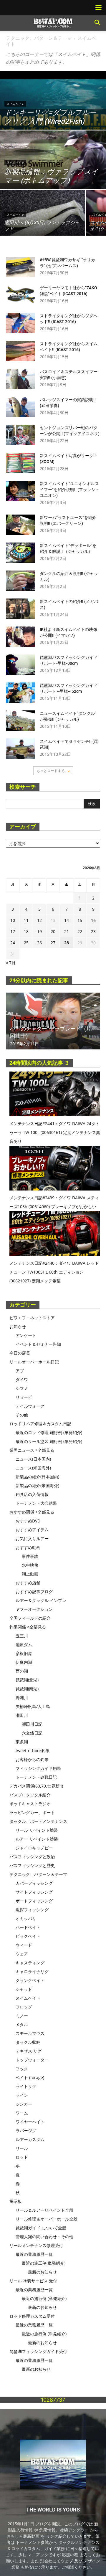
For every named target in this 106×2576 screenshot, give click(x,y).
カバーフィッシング (34, 1883)
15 (80, 920)
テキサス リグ (29, 2051)
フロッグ (24, 2007)
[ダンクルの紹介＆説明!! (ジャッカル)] (21, 581)
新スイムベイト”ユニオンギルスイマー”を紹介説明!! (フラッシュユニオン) (70, 490)
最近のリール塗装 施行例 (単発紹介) (49, 1441)
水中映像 (30, 1565)
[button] (98, 23)
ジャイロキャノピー (34, 1848)
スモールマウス (30, 2033)
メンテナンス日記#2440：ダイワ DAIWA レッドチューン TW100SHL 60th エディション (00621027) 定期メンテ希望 (54, 1272)
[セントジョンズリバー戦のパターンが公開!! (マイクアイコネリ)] (21, 435)
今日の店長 (20, 1353)
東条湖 (22, 1742)
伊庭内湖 (24, 1662)
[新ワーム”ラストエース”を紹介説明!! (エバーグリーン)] (21, 525)
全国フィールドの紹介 (30, 1618)
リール (22, 2148)
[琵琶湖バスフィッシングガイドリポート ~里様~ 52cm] (21, 693)
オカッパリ (26, 1918)
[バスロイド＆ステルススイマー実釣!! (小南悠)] (21, 379)
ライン (22, 2095)
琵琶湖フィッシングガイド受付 (38, 2351)
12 (39, 920)
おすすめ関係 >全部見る (32, 1512)
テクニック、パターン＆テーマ (39, 38)
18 (26, 931)
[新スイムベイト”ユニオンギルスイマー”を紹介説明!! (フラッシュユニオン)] (21, 491)
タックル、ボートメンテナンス (38, 1821)
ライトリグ (26, 2086)
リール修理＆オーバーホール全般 (47, 2219)
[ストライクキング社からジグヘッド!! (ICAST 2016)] (21, 323)
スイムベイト (15, 104)
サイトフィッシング (34, 1892)
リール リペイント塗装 (37, 1830)
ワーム (22, 2113)
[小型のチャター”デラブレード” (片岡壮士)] (53, 1021)
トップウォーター (32, 2060)
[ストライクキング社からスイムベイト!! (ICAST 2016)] (21, 351)
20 (53, 931)
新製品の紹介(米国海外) (37, 1485)
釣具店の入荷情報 (32, 1494)
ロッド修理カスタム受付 (32, 2316)
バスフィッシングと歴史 (32, 1865)
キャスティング (30, 1963)
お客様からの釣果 (32, 1759)
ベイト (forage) (30, 2078)
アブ (20, 1371)
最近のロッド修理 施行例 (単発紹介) (49, 1432)
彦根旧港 (24, 1653)
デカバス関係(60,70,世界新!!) (36, 1786)
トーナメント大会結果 (36, 1503)
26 (39, 943)
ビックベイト (28, 1936)
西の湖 (22, 1671)
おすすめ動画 (28, 1547)
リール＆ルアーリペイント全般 (44, 2210)
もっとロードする (51, 771)
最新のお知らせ (42, 2272)
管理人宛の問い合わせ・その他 (44, 2237)
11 (26, 920)
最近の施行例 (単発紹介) (44, 2298)
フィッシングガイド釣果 (38, 1768)
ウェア (22, 1954)
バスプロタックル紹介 (30, 1795)
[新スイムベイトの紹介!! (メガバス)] (21, 609)
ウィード (24, 1945)
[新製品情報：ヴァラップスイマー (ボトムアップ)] (53, 163)
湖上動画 (30, 1574)
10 (13, 920)
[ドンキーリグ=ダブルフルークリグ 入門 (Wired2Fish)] (53, 125)
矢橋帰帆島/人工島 (33, 1706)
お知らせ (18, 1326)
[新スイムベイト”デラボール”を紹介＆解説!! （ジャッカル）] (21, 553)
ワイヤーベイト (30, 2122)
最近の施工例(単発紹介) (44, 2263)
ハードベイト (28, 1927)
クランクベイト (30, 1980)
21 (67, 931)
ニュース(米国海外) (33, 1468)
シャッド (24, 1989)
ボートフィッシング (34, 1901)
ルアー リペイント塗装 (37, 1839)
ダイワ (22, 1379)
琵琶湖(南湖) (27, 1689)
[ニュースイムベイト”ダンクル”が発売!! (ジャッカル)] (21, 721)
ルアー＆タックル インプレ (41, 1600)
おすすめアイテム (32, 1530)
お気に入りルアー (32, 1539)
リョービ (24, 1397)
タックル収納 (28, 2042)
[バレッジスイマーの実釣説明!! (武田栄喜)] (21, 407)
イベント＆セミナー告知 (38, 1344)
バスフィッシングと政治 (32, 1857)
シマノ (22, 1388)
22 (80, 931)
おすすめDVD (28, 1521)
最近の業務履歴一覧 (34, 2254)
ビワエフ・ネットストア (32, 1318)
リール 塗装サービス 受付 (33, 2281)
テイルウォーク (30, 1406)
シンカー (24, 2104)
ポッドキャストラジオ (30, 1804)
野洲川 (22, 1698)
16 (93, 920)
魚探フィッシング (32, 1910)
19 (39, 931)
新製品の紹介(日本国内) (37, 1477)
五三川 (22, 1636)
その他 (22, 1415)
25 (26, 943)
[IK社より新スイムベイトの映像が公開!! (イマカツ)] (21, 637)
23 (93, 931)
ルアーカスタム (30, 2139)
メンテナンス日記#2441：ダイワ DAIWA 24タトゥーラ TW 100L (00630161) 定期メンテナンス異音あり (55, 1132)
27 (53, 943)
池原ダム (24, 1645)
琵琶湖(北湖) (27, 1680)
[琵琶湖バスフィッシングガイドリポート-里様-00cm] (21, 665)
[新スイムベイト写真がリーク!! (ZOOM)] (21, 463)
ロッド (22, 2157)
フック (22, 2069)
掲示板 (16, 2201)
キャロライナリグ (32, 1971)
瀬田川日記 (32, 1724)
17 (13, 931)
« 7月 (11, 963)
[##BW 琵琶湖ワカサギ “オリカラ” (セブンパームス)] (21, 267)
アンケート (26, 1335)
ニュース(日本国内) (33, 1459)
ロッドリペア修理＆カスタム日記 (40, 1424)
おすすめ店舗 (28, 1583)
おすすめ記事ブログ (34, 1592)
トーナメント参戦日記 (36, 1777)
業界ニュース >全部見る (32, 1450)
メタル (22, 2024)
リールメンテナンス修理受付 (36, 2245)
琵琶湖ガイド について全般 (41, 2228)
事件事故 (30, 1556)
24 (13, 943)
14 (67, 920)
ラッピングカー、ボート (32, 1812)
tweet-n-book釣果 (33, 1751)
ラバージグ (26, 2131)
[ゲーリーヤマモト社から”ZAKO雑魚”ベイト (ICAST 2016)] (21, 295)
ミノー (22, 2016)
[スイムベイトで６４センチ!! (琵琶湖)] (21, 749)
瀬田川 (22, 1715)
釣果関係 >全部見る (28, 1627)
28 (67, 943)
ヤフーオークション (34, 1609)
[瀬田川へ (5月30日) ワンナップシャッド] (42, 221)
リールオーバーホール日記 (34, 1362)
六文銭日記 (32, 1733)
